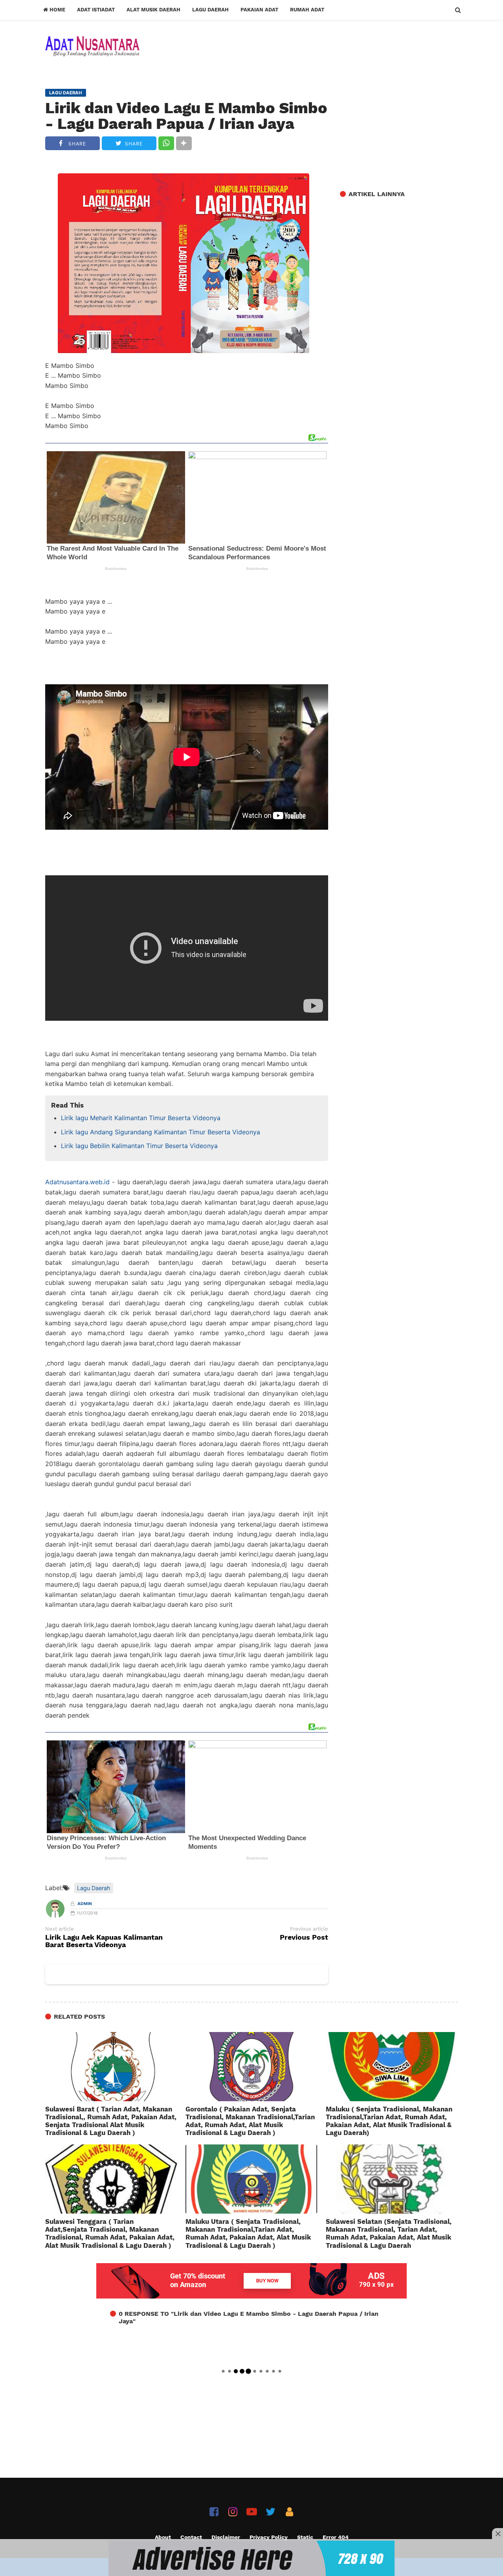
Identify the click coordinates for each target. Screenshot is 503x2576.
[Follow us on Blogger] (289, 2512)
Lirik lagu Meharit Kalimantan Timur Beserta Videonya (141, 1118)
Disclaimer (226, 2537)
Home (57, 10)
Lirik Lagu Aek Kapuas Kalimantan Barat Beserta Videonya (104, 1941)
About (163, 2537)
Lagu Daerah (210, 10)
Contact (191, 2537)
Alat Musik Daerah (153, 10)
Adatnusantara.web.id (77, 1182)
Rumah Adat (307, 10)
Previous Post (304, 1938)
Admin (85, 1904)
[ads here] (251, 2558)
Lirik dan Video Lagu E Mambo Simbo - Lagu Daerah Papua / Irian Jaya (186, 116)
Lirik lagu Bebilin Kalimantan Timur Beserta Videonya (139, 1146)
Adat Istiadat (96, 10)
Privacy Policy (269, 2537)
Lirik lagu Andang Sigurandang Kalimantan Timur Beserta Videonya (161, 1132)
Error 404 (336, 2537)
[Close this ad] (497, 2534)
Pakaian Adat (259, 10)
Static (305, 2537)
